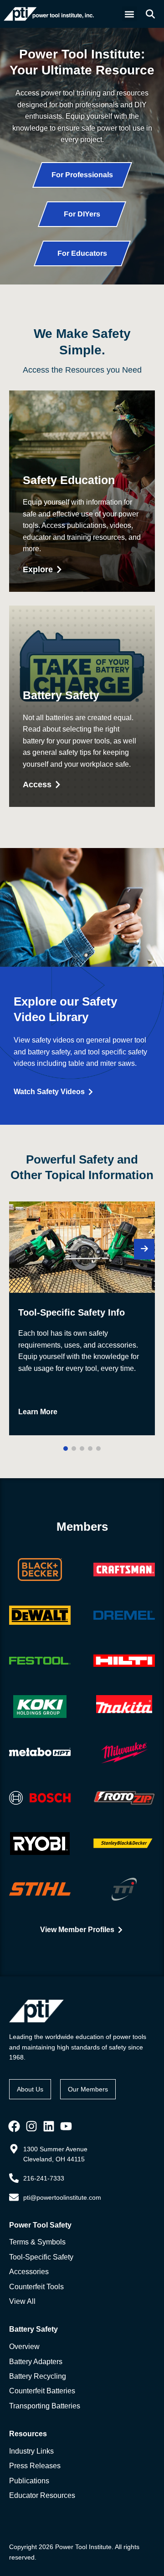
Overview (24, 2347)
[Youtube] (66, 2126)
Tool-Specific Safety (41, 2257)
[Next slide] (144, 1249)
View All (22, 2301)
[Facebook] (14, 2126)
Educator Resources (42, 2495)
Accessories (29, 2272)
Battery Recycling (38, 2376)
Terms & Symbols (37, 2242)
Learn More (38, 1412)
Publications (29, 2481)
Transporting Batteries (45, 2406)
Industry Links (31, 2451)
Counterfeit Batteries (42, 2391)
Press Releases (35, 2466)
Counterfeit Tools (36, 2287)
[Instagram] (31, 2126)
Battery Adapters (36, 2362)
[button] (130, 14)
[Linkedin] (49, 2126)
